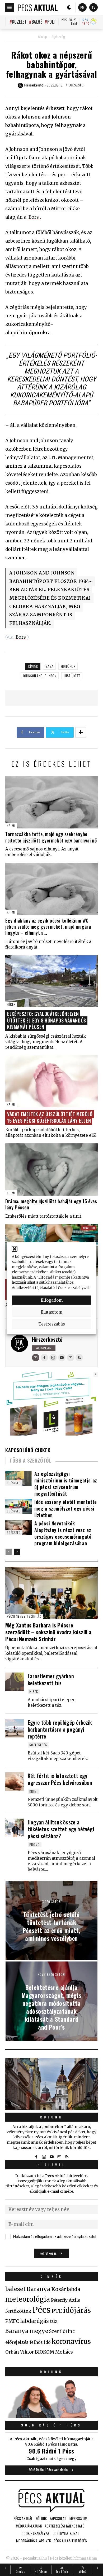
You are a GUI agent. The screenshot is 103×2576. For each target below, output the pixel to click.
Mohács (64, 2352)
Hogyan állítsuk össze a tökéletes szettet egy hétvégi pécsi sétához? (61, 1829)
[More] (81, 732)
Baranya (38, 2289)
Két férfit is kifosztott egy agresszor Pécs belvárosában (60, 1779)
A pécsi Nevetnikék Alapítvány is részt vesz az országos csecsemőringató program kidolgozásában (63, 1533)
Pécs (41, 2310)
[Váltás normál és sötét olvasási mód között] (69, 7)
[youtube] (62, 1358)
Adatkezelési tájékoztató (33, 1287)
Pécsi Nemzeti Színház (24, 1616)
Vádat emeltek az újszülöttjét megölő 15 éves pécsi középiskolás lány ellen (50, 1117)
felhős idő (40, 2342)
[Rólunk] (51, 2084)
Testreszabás (52, 1324)
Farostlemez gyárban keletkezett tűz (51, 1679)
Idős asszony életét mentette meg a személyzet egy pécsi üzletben (66, 1508)
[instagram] (53, 1358)
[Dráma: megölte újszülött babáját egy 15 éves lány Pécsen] (51, 1169)
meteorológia (28, 2299)
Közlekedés (38, 1745)
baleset (15, 2289)
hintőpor (68, 666)
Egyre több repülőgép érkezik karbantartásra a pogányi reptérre (60, 1729)
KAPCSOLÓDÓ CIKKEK (28, 1450)
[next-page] (17, 1552)
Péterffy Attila (66, 2300)
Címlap (42, 37)
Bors (34, 217)
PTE (57, 2311)
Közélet (19, 22)
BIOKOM (45, 2352)
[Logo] (38, 7)
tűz (54, 2321)
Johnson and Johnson (40, 676)
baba (49, 666)
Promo (35, 1844)
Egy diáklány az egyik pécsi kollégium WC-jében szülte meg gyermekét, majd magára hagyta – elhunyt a (48, 927)
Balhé (37, 22)
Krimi (11, 826)
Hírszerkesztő (47, 1339)
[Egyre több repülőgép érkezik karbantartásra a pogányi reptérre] (15, 1728)
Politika (55, 22)
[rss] (79, 1358)
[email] (71, 1358)
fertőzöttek (18, 2311)
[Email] (36, 1358)
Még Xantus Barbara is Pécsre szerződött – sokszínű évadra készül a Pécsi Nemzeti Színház (48, 1632)
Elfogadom (52, 1300)
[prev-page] (9, 1552)
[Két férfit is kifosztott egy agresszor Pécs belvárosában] (15, 1781)
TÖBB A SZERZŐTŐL (31, 1460)
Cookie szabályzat (73, 1287)
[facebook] (44, 1358)
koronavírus (71, 2341)
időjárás (77, 2310)
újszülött (72, 676)
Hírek (11, 1004)
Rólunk (51, 2117)
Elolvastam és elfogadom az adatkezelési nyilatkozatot (55, 2237)
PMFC (12, 2321)
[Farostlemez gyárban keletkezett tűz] (15, 1682)
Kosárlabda (66, 2289)
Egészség (58, 37)
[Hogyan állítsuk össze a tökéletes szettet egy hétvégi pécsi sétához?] (15, 1828)
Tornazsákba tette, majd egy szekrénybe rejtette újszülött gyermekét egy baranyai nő (51, 837)
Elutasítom (51, 1312)
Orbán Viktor (20, 2352)
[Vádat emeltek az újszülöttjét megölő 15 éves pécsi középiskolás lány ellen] (51, 1081)
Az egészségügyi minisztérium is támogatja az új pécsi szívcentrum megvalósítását (66, 1484)
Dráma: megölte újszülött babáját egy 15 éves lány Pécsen (51, 1204)
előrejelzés (17, 2342)
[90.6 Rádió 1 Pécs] (51, 2416)
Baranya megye (27, 2331)
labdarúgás (34, 2321)
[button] (15, 1249)
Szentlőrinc (62, 2331)
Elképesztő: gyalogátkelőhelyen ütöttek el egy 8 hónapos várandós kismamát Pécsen (47, 1020)
